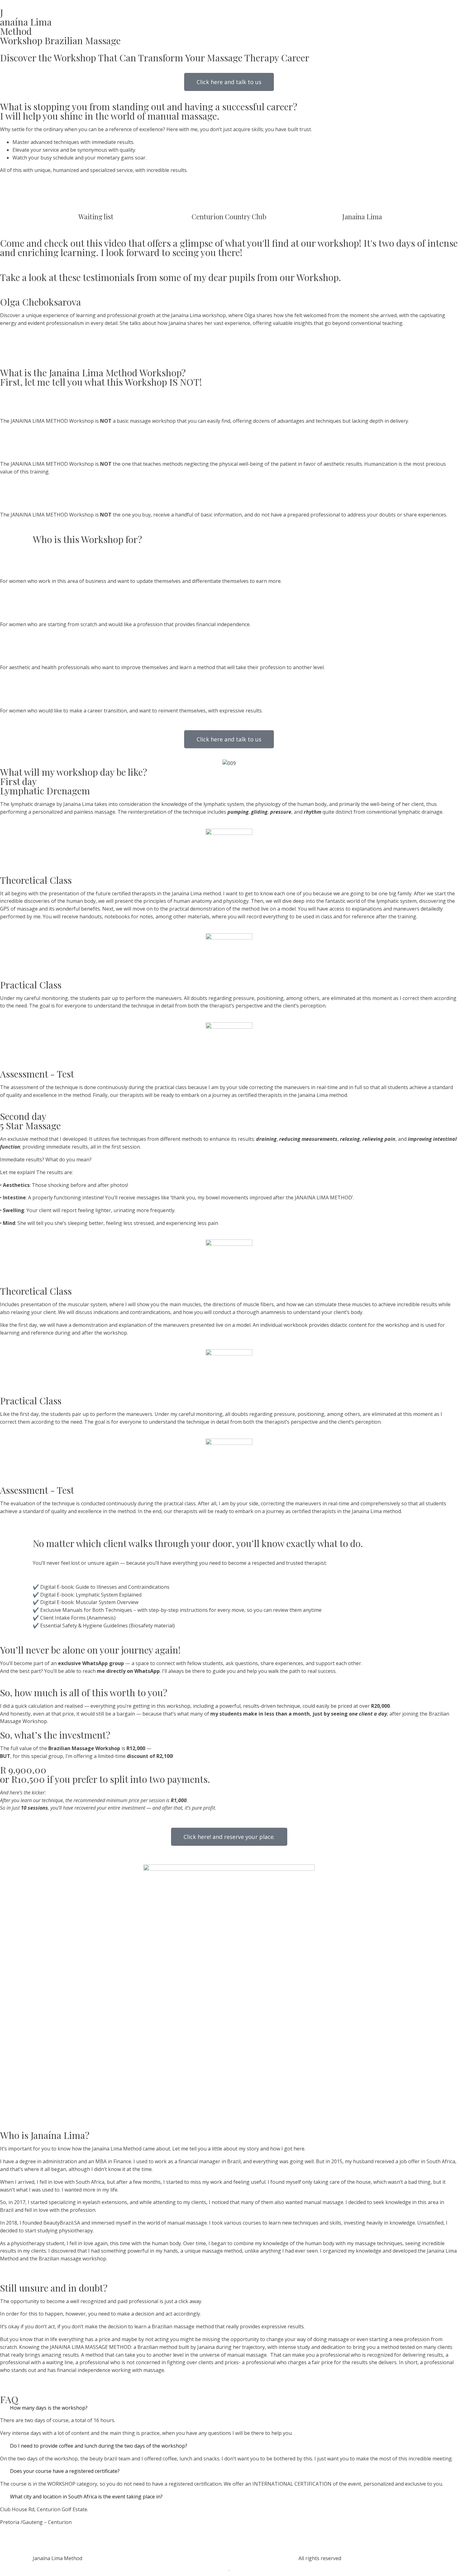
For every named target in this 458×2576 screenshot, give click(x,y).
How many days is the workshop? (49, 2408)
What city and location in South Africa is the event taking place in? (86, 2497)
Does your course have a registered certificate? (65, 2471)
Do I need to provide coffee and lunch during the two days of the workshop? (99, 2446)
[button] (3, 324)
